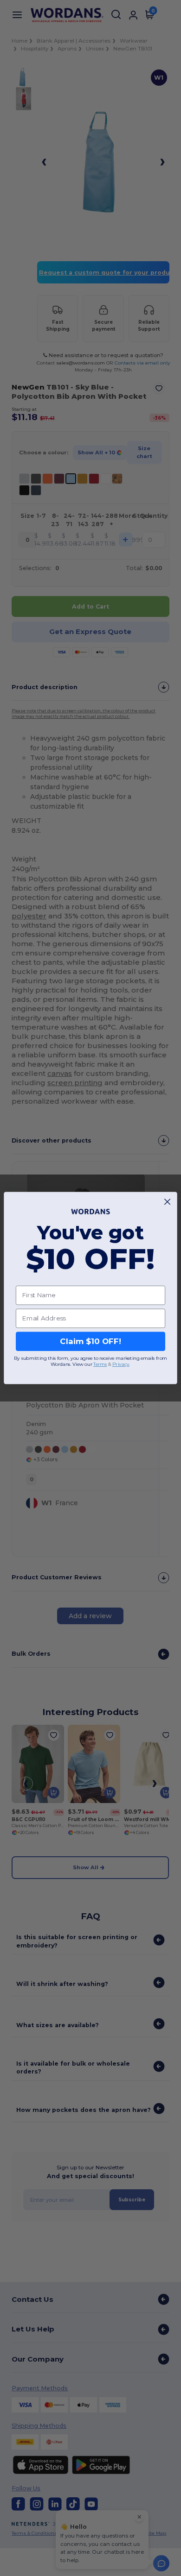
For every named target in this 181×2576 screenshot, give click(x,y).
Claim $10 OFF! (90, 1341)
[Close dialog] (167, 1202)
